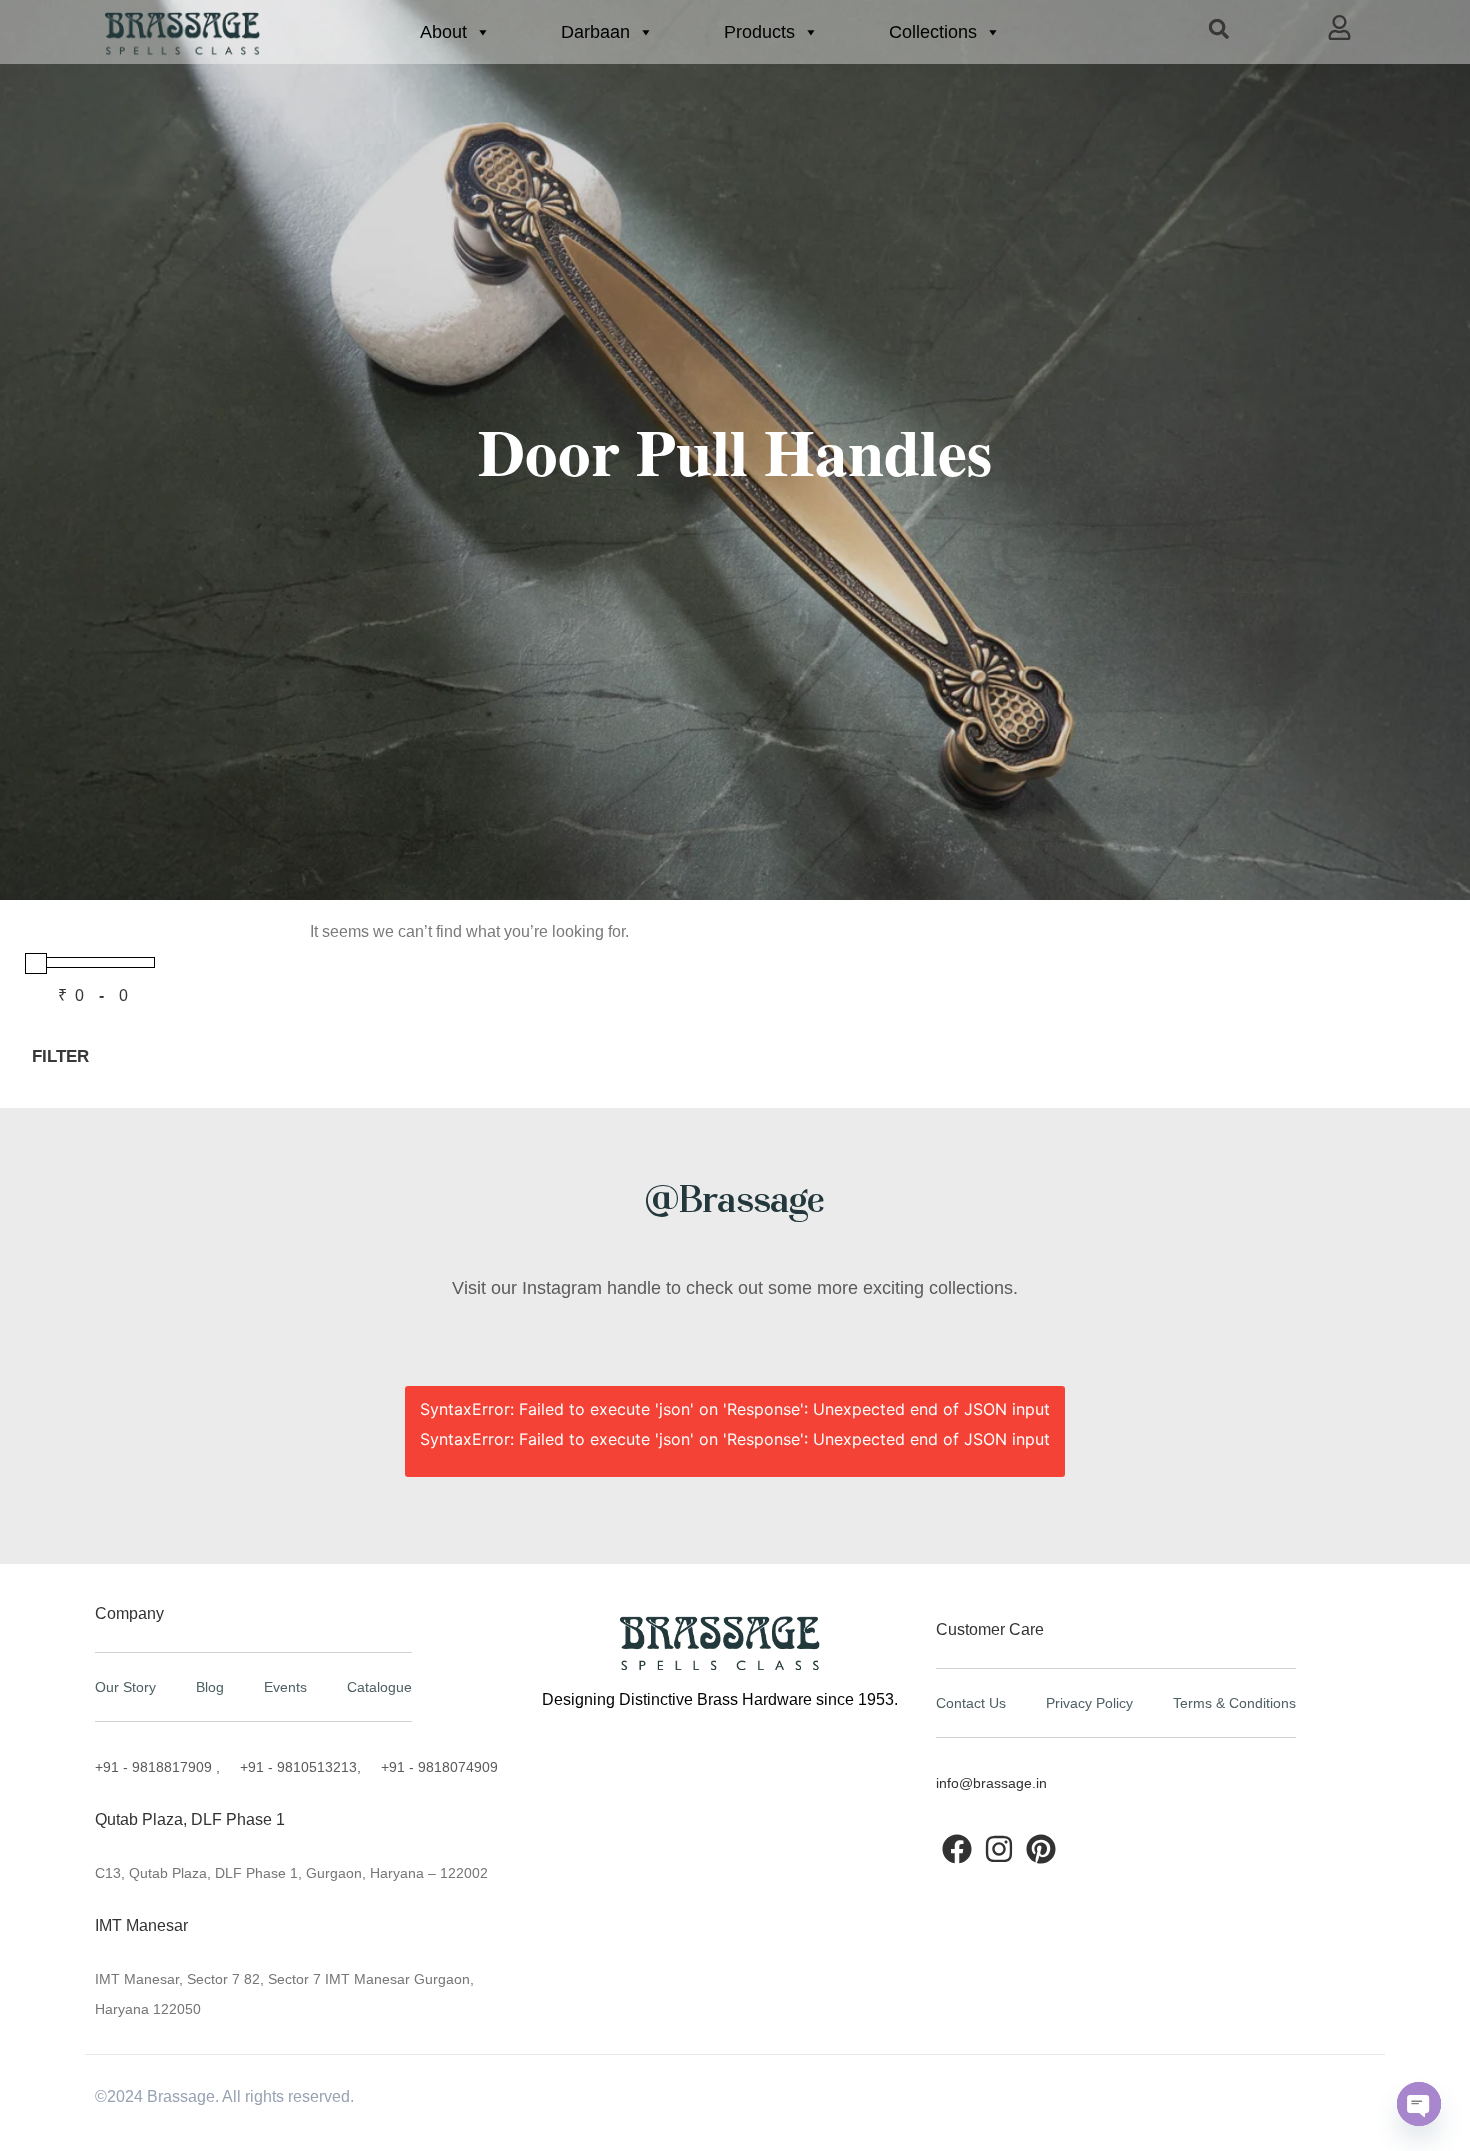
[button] (1218, 28)
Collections (933, 32)
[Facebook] (957, 1849)
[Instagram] (999, 1849)
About (443, 32)
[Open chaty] (1419, 2104)
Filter (60, 1056)
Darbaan (595, 32)
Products (759, 32)
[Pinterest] (1041, 1849)
